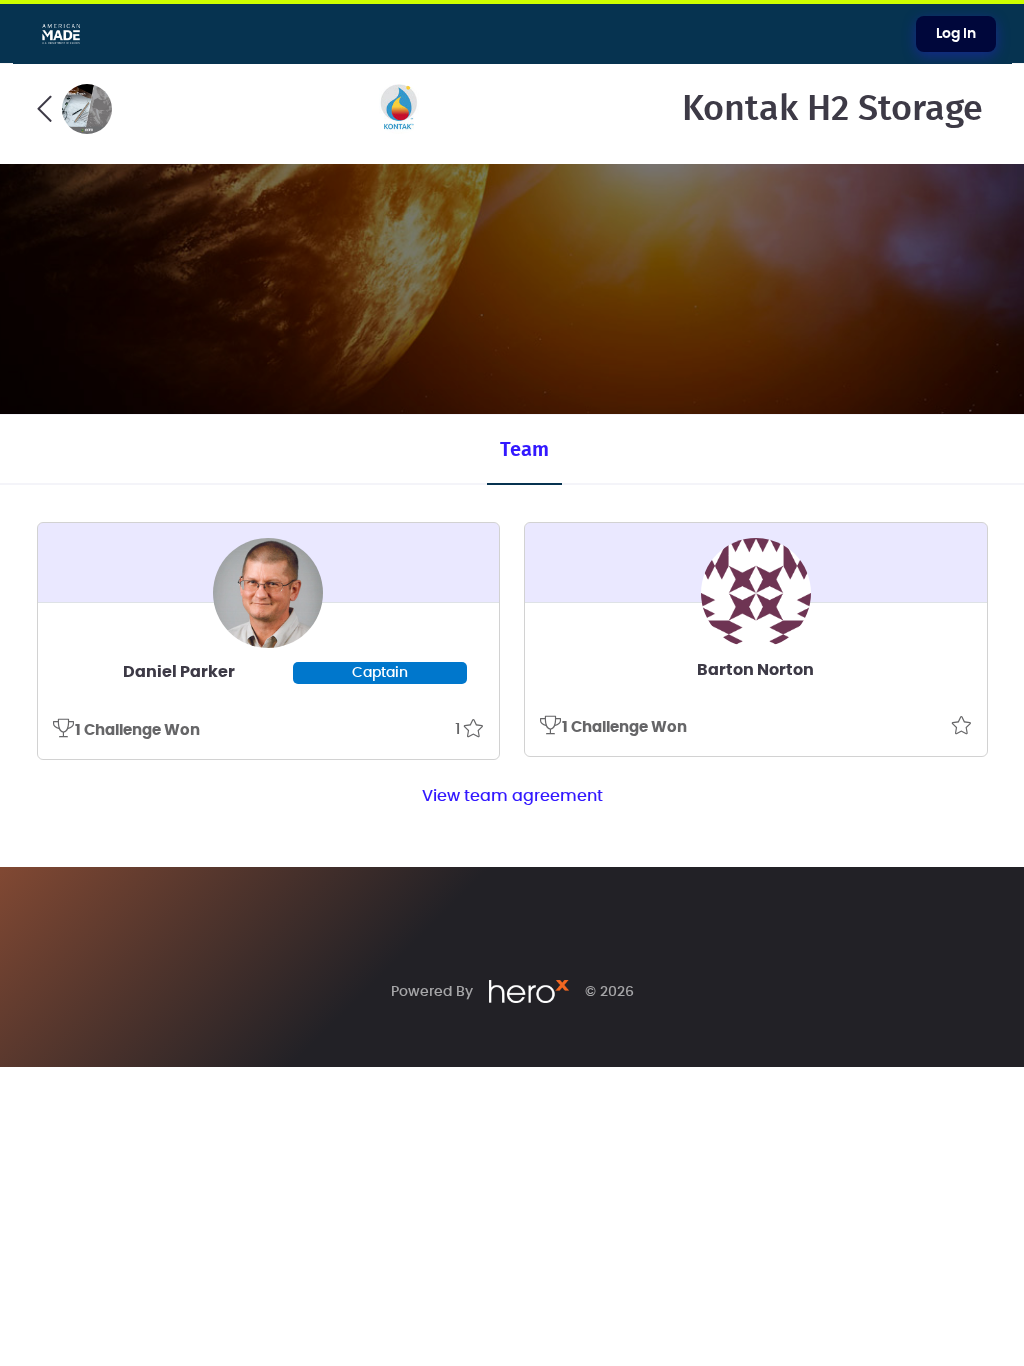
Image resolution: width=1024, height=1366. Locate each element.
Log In (956, 34)
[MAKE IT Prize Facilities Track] (74, 109)
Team (524, 450)
